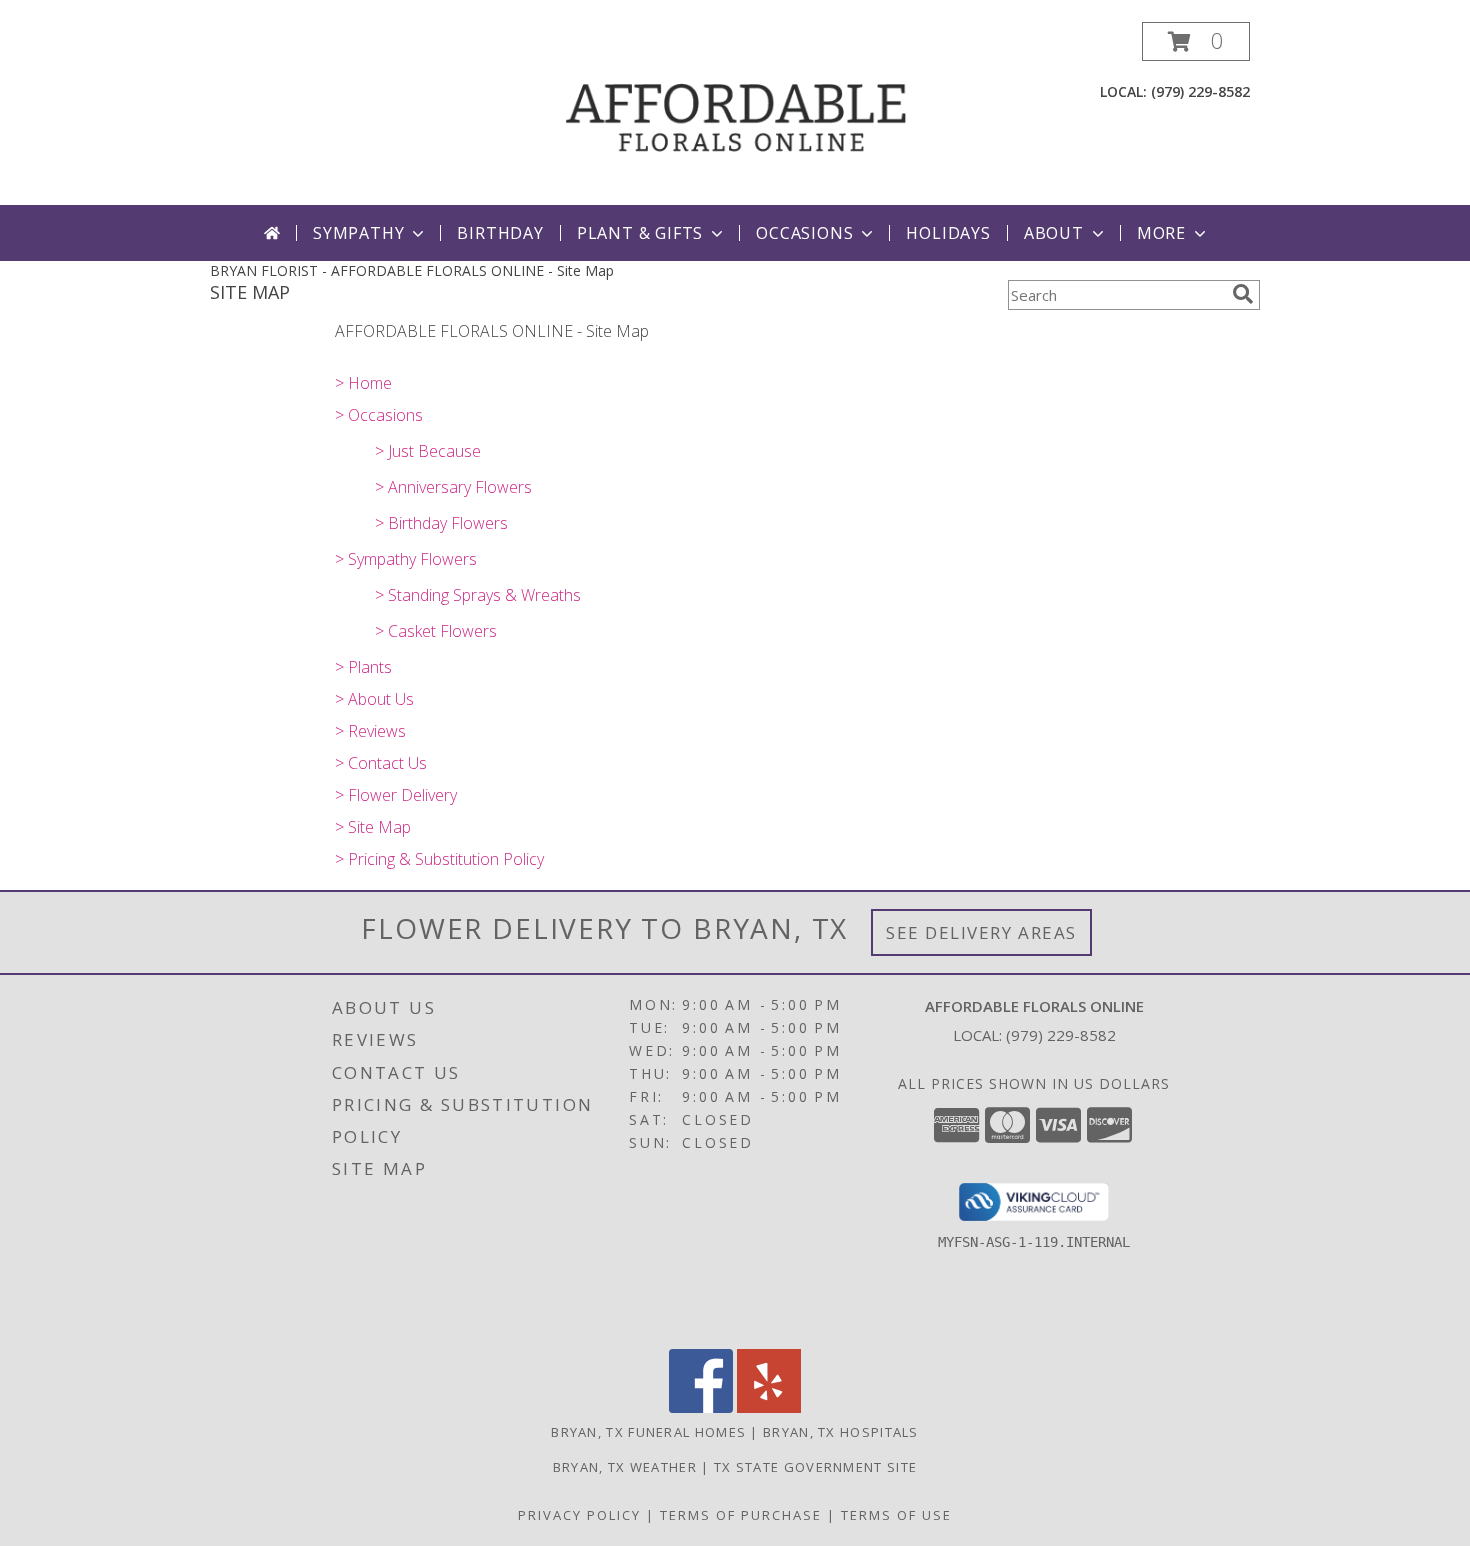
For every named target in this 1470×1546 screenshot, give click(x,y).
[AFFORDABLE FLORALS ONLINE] (737, 113)
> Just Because (428, 451)
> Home (363, 383)
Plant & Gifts (640, 233)
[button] (1196, 41)
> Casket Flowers (436, 631)
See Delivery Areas (981, 932)
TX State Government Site (815, 1467)
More (1161, 233)
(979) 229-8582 (1200, 91)
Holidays (948, 233)
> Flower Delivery (396, 795)
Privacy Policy (579, 1515)
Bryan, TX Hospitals (841, 1432)
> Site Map (373, 827)
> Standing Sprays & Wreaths (478, 595)
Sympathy (358, 233)
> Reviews (370, 731)
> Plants (363, 667)
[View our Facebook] (701, 1407)
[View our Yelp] (769, 1407)
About (1054, 233)
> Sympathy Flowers (406, 559)
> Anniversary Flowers (453, 487)
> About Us (374, 699)
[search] (1243, 294)
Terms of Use (896, 1515)
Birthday (500, 233)
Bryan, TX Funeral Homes (648, 1432)
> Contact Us (381, 763)
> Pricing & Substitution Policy (439, 859)
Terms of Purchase (741, 1515)
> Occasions (379, 415)
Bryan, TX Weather (625, 1467)
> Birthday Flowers (441, 523)
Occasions (804, 233)
